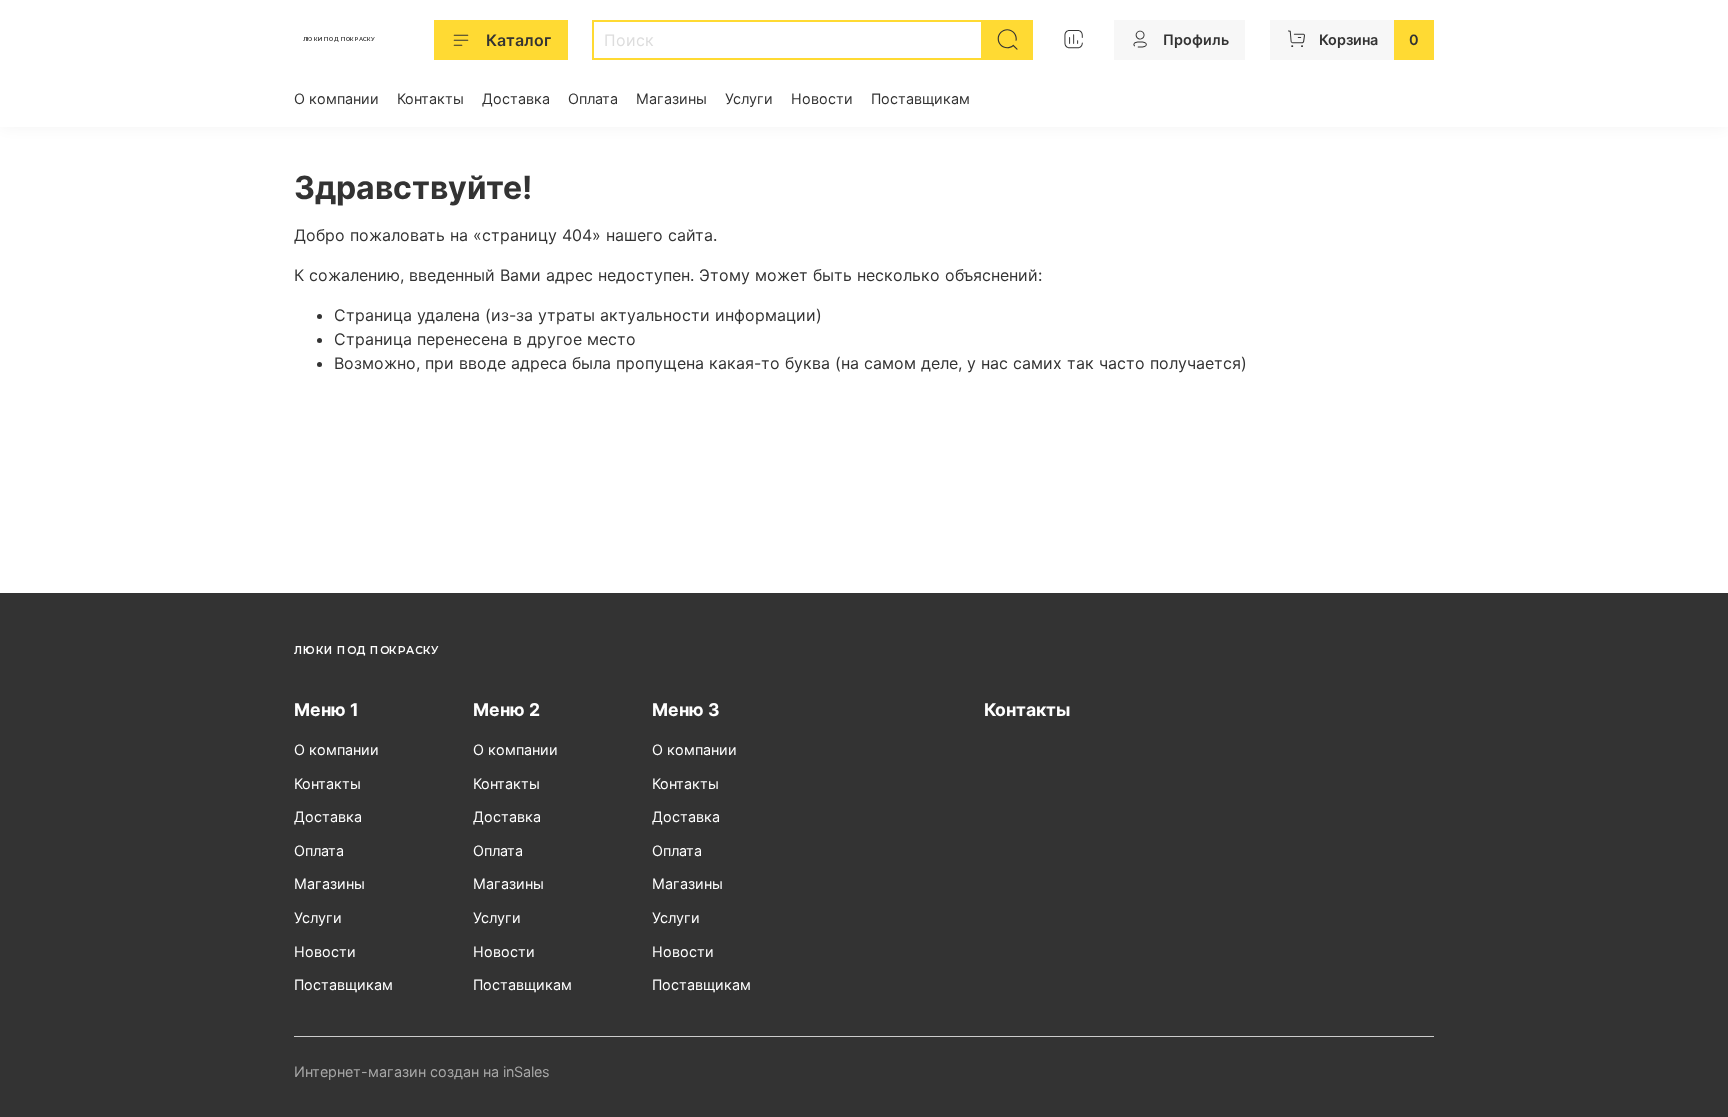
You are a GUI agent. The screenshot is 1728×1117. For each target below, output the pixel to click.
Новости (822, 98)
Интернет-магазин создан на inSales (422, 1071)
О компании (336, 98)
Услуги (749, 98)
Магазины (671, 98)
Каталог (518, 40)
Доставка (516, 98)
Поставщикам (920, 98)
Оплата (593, 98)
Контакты (430, 98)
